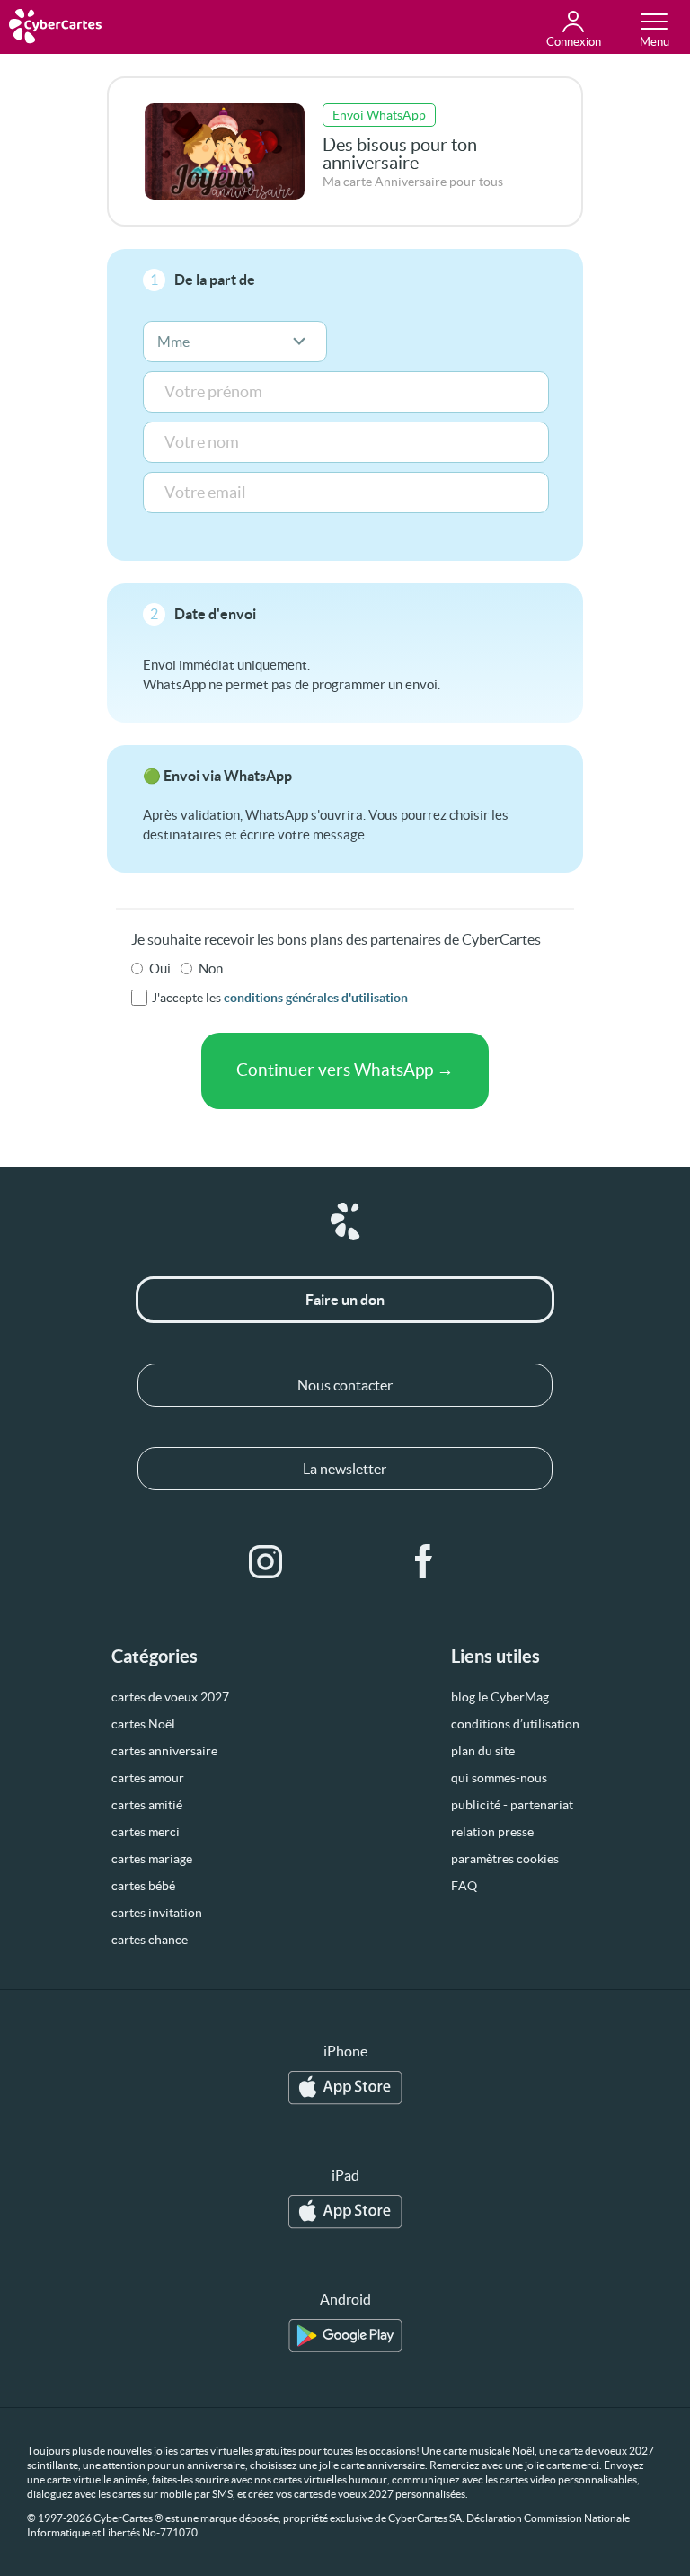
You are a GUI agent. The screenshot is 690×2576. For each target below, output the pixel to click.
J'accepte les (280, 998)
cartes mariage (152, 1859)
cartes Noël (143, 1724)
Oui (160, 968)
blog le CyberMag (500, 1697)
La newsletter (345, 1469)
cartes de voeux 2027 (170, 1697)
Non (211, 968)
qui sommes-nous (499, 1778)
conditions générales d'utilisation (316, 998)
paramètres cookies (505, 1859)
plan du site (483, 1751)
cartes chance (150, 1940)
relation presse (492, 1832)
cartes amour (148, 1778)
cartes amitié (147, 1805)
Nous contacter (345, 1385)
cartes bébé (143, 1886)
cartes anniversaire (164, 1751)
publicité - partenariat (512, 1805)
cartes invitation (157, 1913)
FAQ (464, 1886)
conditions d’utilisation (515, 1724)
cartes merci (146, 1832)
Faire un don (345, 1300)
